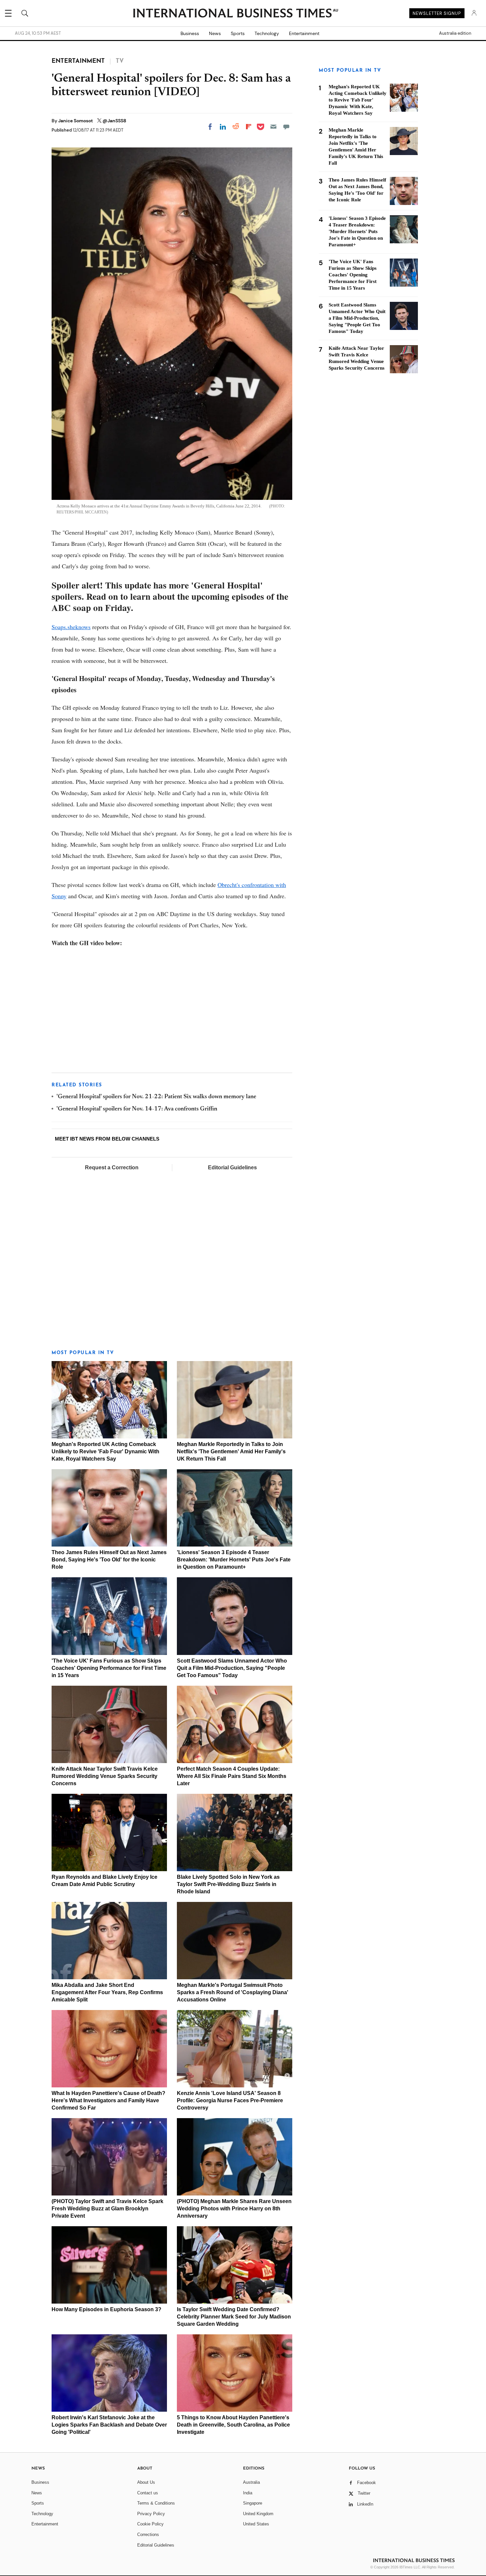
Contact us (148, 2493)
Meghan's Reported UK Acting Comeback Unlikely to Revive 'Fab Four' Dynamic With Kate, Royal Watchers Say (105, 1451)
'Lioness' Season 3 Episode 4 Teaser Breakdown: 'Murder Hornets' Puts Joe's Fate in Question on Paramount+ (234, 1560)
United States (256, 2524)
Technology (267, 33)
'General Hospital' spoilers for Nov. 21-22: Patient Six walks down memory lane (156, 1097)
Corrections (148, 2535)
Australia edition (455, 33)
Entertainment (304, 33)
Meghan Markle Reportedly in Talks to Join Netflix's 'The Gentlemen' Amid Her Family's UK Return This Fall (231, 1451)
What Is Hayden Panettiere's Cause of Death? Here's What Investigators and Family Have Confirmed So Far (108, 2100)
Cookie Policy (150, 2524)
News (215, 33)
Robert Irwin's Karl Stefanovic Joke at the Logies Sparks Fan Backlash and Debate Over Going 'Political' (109, 2425)
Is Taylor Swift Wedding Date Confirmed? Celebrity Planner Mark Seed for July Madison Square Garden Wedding (234, 2317)
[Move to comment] (286, 127)
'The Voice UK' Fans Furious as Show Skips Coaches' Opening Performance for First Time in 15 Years (109, 1668)
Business (190, 33)
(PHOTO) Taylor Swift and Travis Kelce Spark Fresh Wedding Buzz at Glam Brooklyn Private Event (107, 2209)
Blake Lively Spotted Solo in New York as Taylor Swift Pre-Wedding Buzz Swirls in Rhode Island (228, 1884)
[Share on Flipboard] (249, 127)
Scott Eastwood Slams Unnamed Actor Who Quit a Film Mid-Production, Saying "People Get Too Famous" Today (232, 1668)
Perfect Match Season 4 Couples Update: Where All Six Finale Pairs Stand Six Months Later (232, 1776)
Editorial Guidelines (232, 1167)
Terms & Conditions (156, 2503)
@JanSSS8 (114, 121)
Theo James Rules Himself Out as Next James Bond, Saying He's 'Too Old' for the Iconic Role (109, 1560)
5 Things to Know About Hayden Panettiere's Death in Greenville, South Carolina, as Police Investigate (233, 2425)
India (248, 2493)
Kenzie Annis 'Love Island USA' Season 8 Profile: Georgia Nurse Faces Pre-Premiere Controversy (230, 2100)
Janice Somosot (76, 121)
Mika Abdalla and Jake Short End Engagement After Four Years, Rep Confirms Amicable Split (107, 1992)
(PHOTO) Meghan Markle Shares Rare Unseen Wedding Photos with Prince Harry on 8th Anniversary (234, 2209)
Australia (251, 2482)
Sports (238, 33)
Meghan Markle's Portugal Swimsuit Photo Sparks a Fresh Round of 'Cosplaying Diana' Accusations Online (233, 1992)
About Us (146, 2482)
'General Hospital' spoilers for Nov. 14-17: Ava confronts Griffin (137, 1109)
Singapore (253, 2503)
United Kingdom (258, 2514)
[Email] (273, 127)
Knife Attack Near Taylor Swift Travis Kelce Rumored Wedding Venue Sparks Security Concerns (105, 1776)
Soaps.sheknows (71, 627)
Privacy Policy (151, 2514)
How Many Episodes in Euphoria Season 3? (106, 2309)
